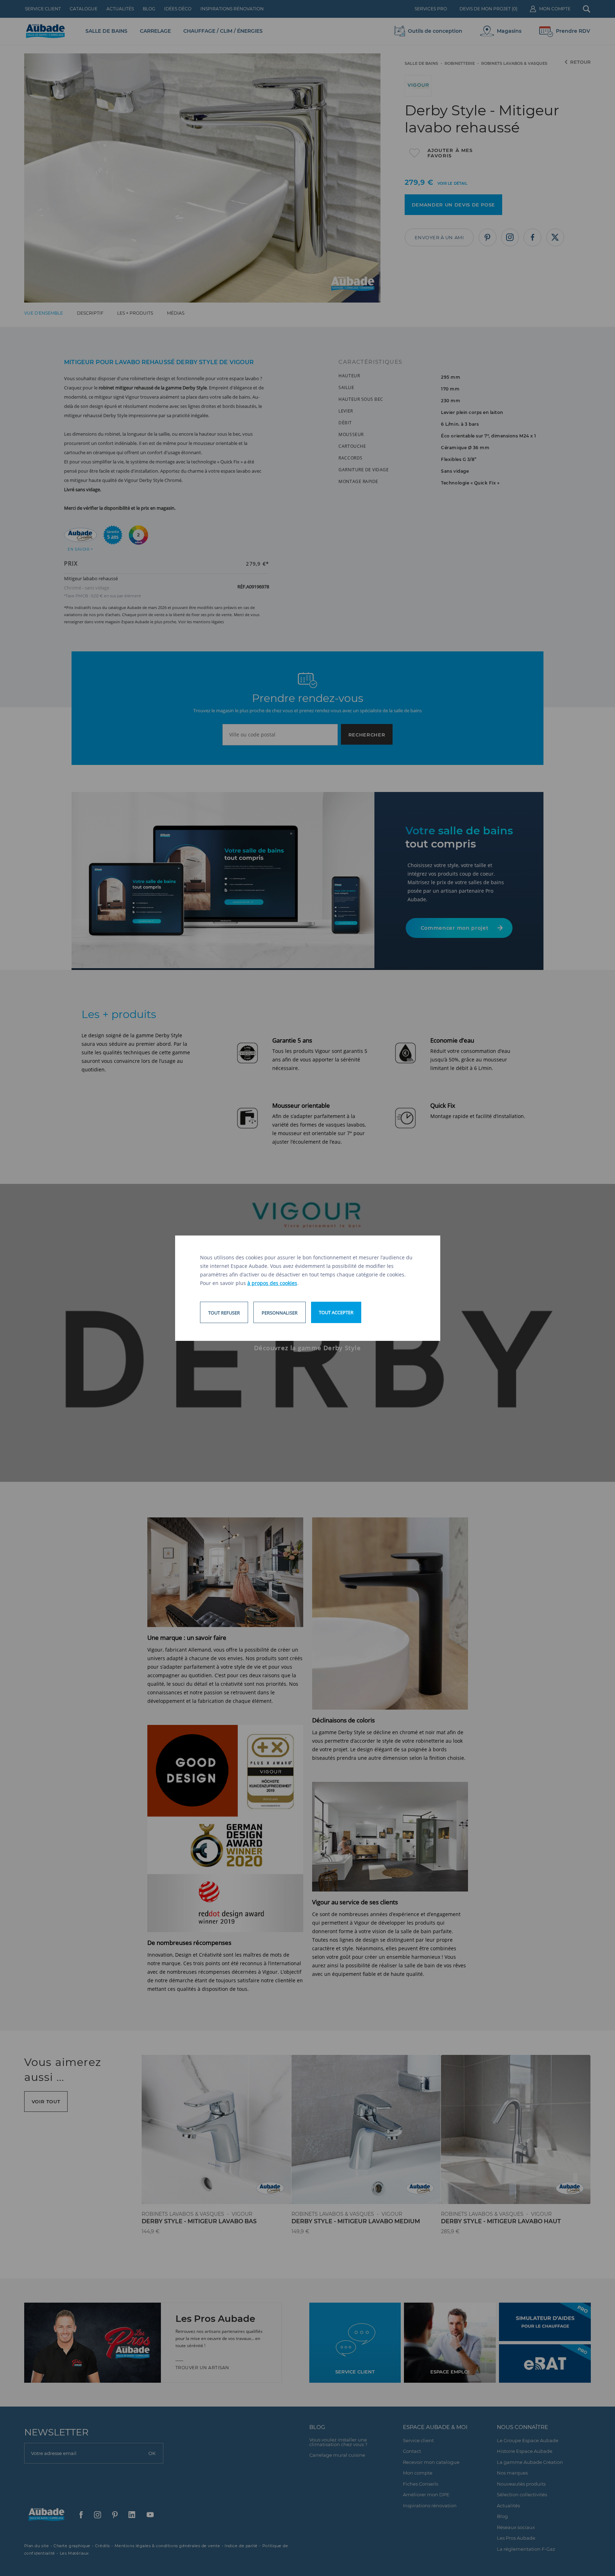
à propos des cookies (272, 1283)
